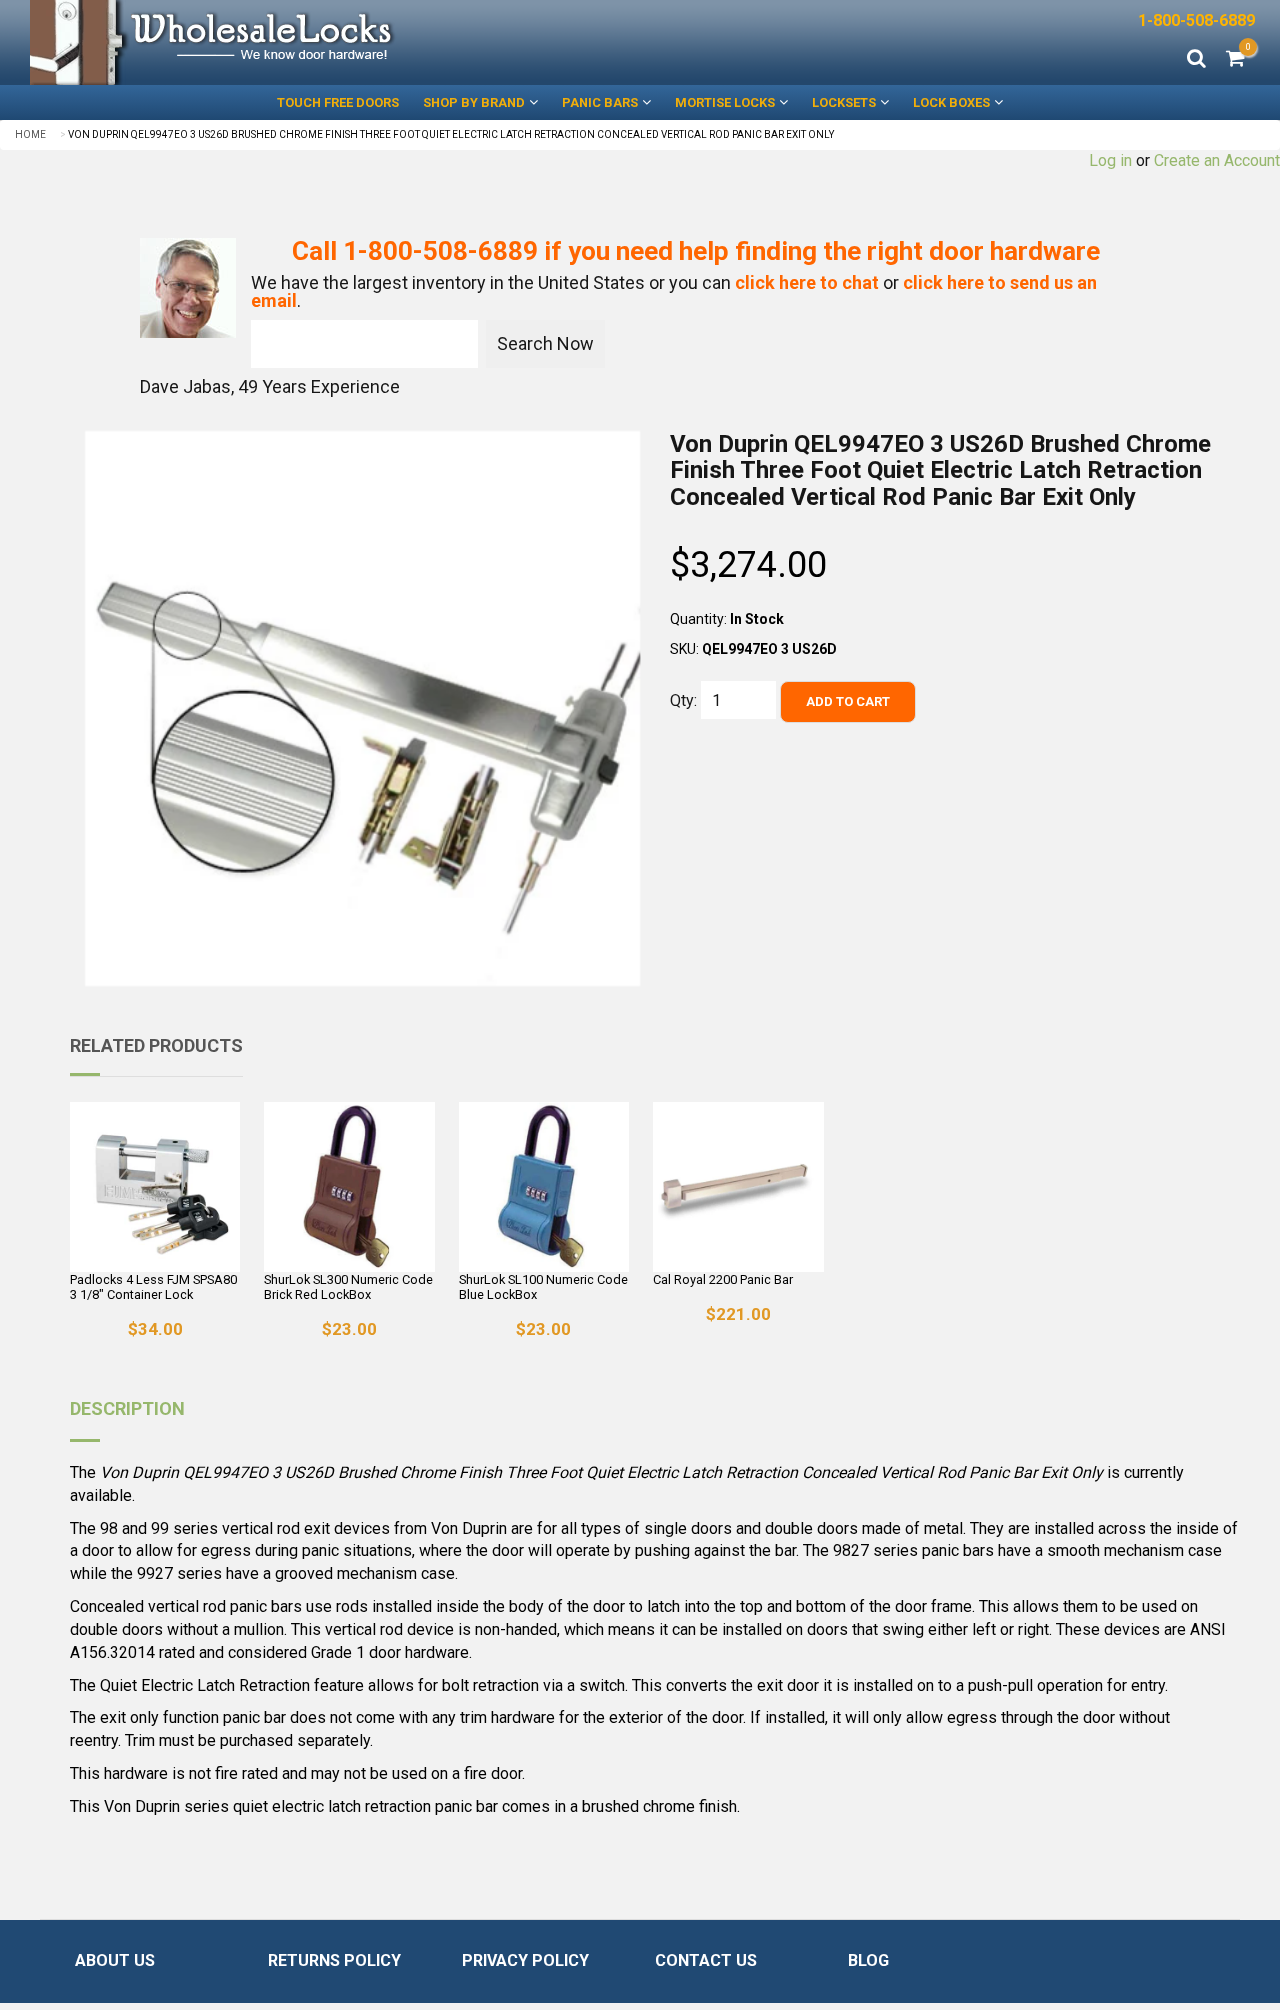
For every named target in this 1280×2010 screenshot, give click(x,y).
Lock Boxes (951, 102)
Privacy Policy (525, 1960)
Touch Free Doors (338, 102)
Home (30, 134)
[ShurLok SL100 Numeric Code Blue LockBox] (544, 1187)
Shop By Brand (474, 102)
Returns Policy (334, 1960)
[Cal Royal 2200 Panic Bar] (738, 1187)
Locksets (844, 102)
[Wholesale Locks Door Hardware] (320, 42)
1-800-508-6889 (1196, 20)
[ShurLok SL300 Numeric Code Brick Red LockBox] (349, 1187)
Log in (1110, 160)
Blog (868, 1960)
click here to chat (807, 282)
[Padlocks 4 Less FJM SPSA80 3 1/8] (155, 1187)
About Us (115, 1960)
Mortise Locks (725, 102)
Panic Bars (600, 102)
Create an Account (1217, 160)
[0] (1235, 60)
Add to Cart (848, 701)
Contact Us (706, 1960)
